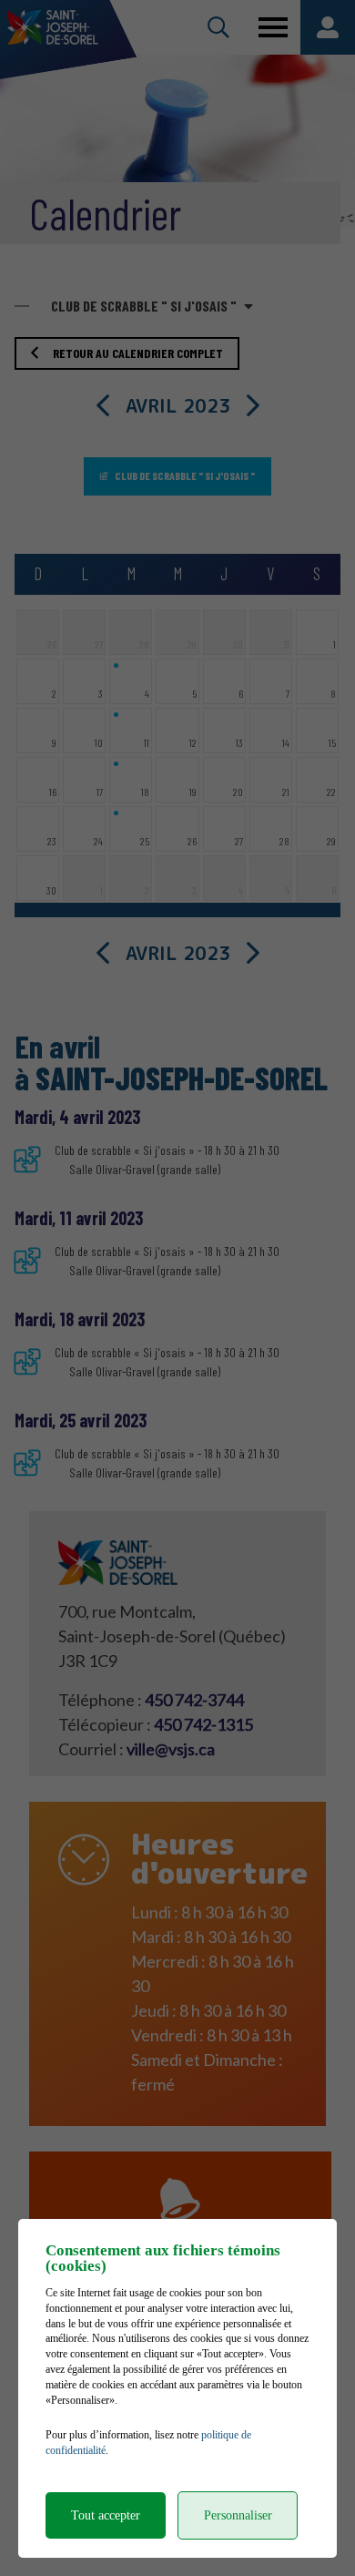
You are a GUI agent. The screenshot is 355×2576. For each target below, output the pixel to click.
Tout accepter (106, 2515)
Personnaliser (238, 2515)
